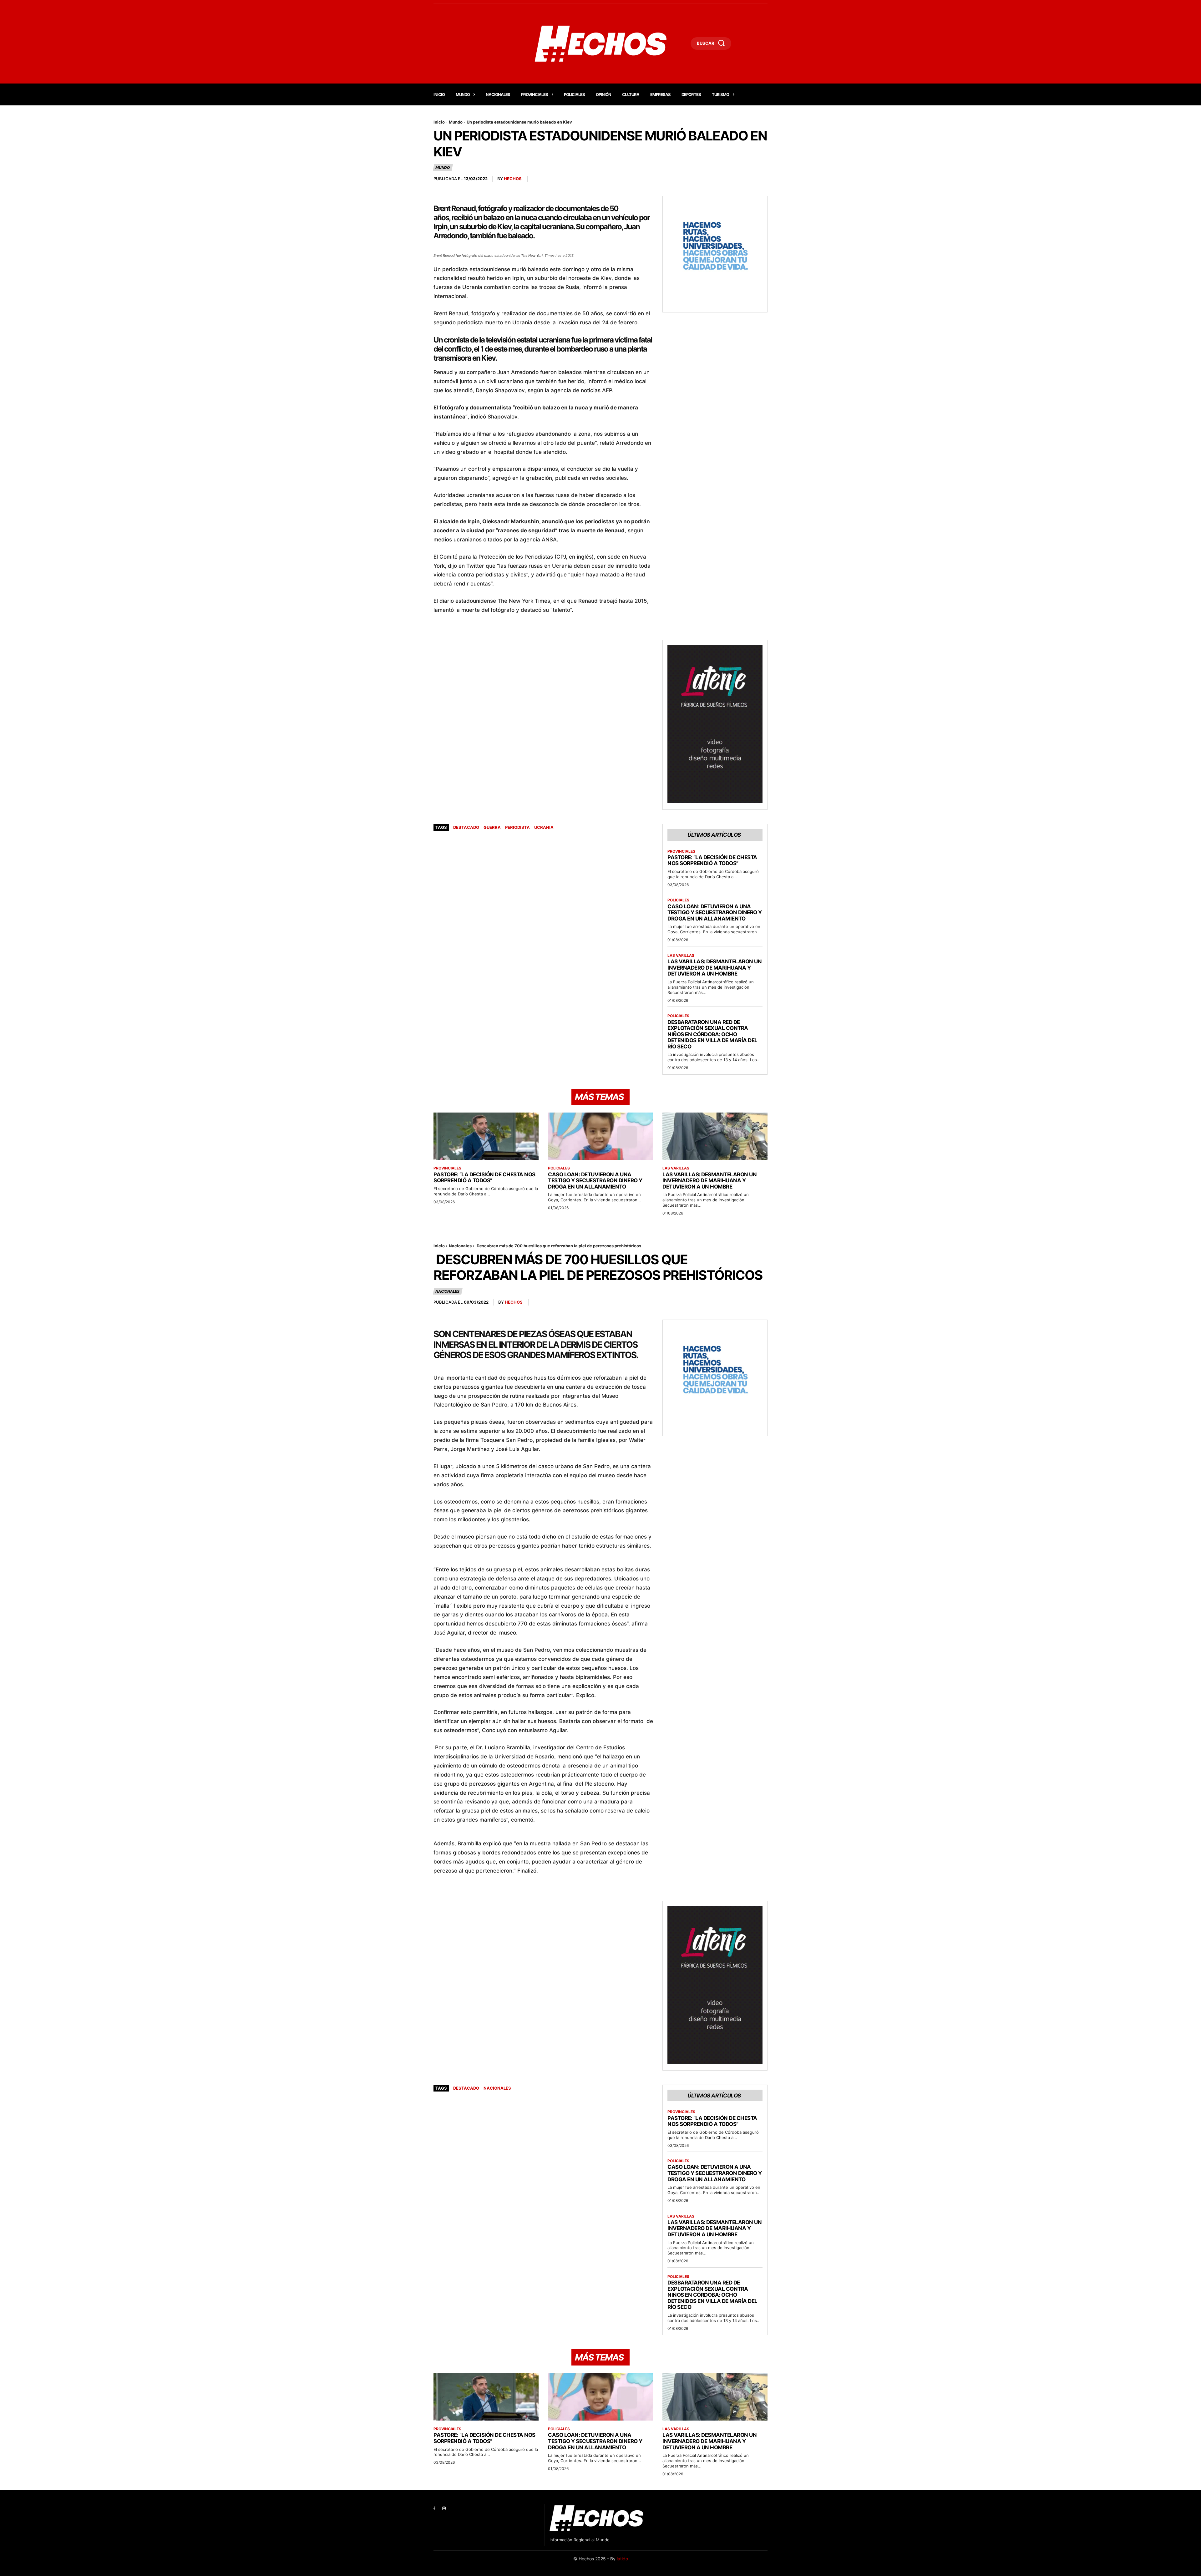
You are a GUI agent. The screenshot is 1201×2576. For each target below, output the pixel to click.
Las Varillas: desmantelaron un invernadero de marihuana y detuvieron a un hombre (715, 968)
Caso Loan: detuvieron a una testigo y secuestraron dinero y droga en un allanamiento (715, 913)
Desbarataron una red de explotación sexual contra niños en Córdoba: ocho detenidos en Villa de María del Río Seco (712, 1034)
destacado (466, 827)
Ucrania (544, 827)
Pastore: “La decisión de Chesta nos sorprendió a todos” (712, 860)
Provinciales (681, 851)
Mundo (456, 122)
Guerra (492, 827)
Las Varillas (681, 956)
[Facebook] (434, 2509)
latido (622, 2559)
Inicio (439, 122)
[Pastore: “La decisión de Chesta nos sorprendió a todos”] (486, 1136)
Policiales (678, 900)
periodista (517, 827)
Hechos (513, 179)
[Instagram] (444, 2509)
